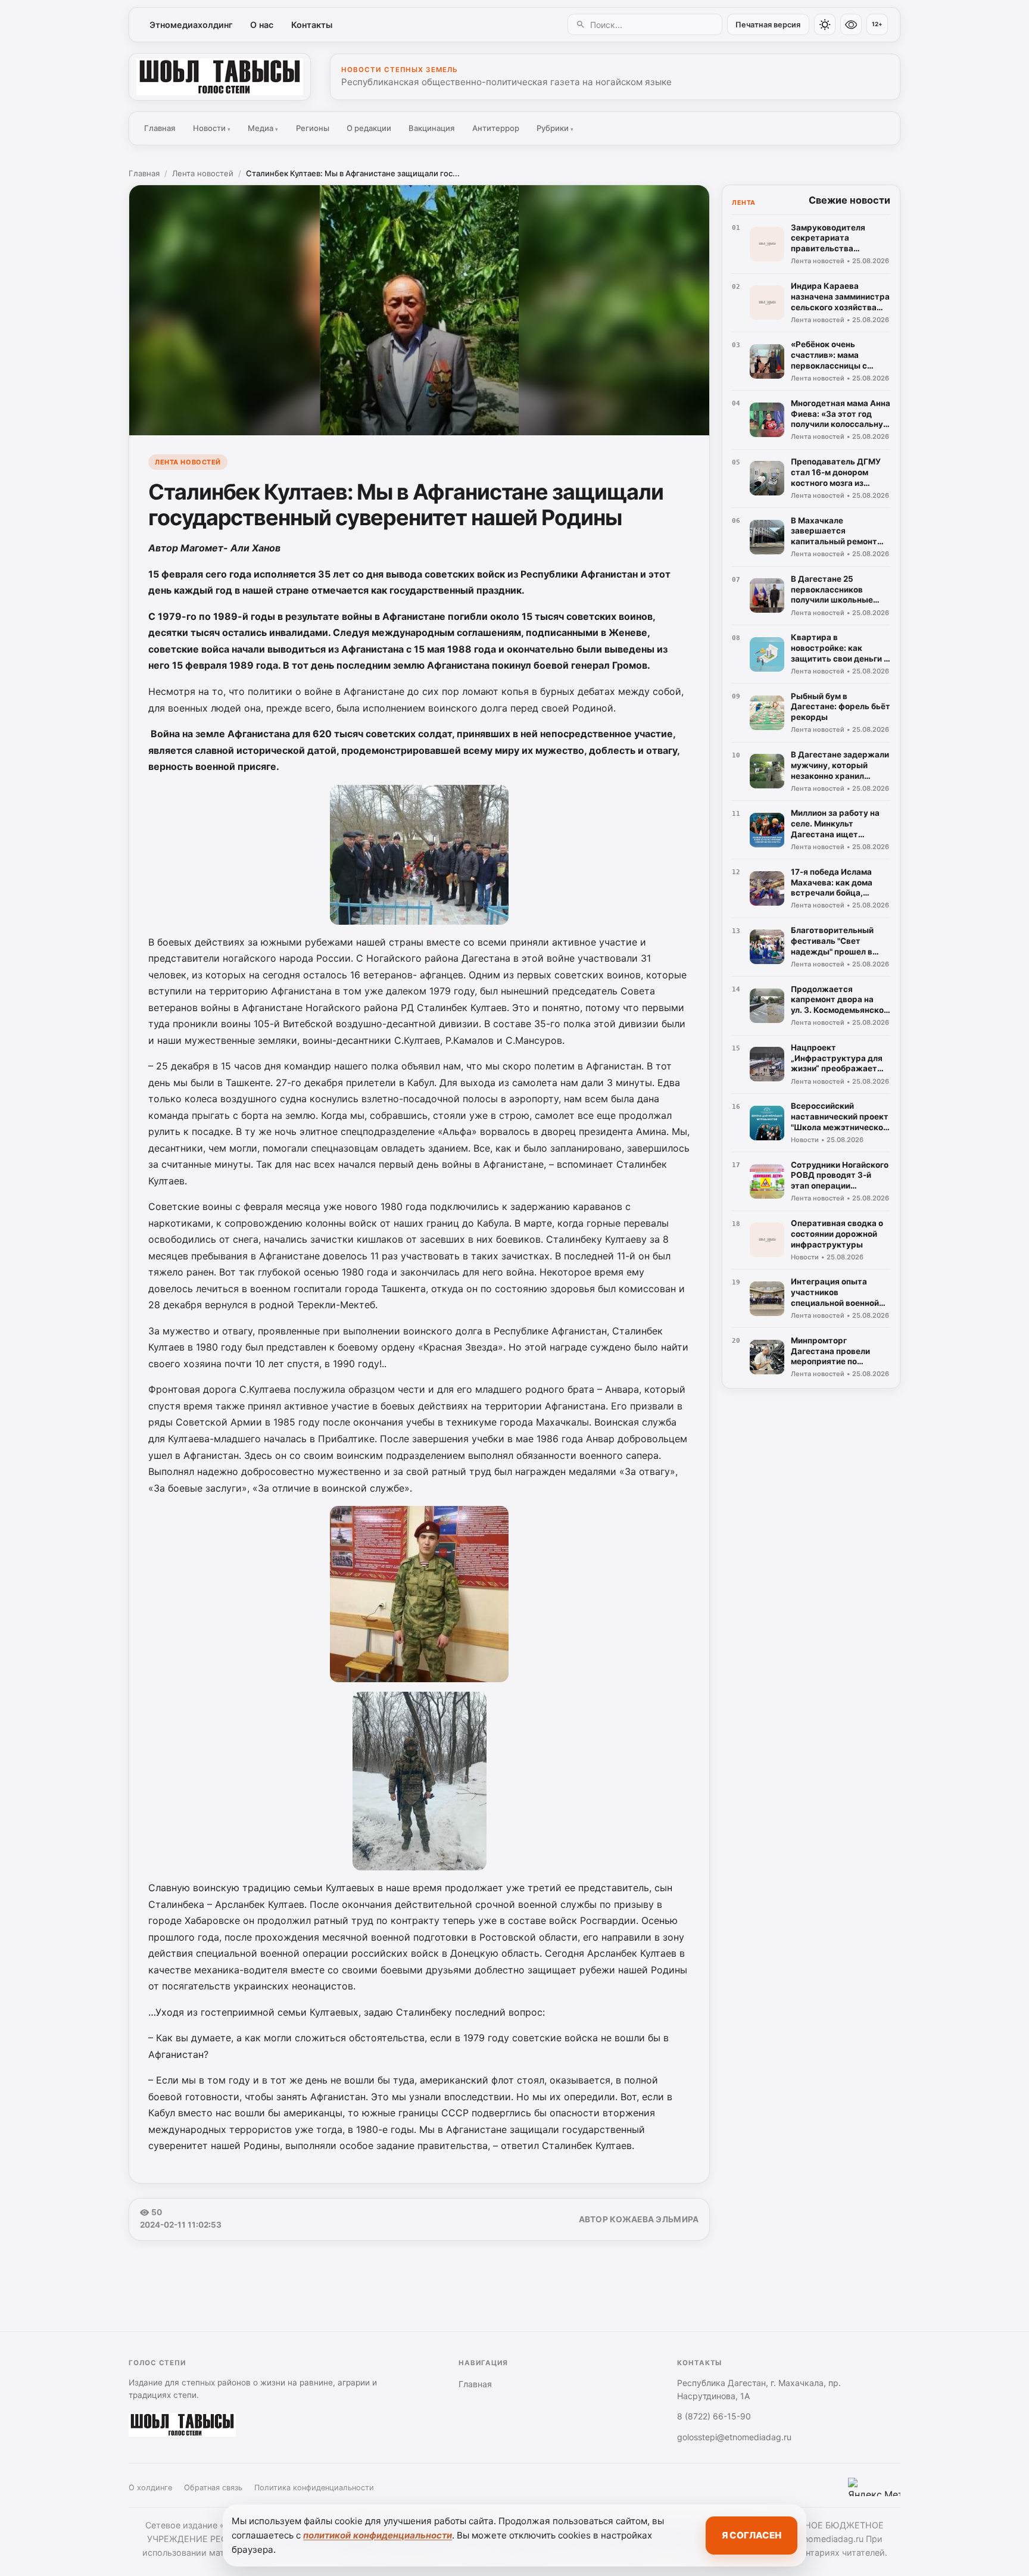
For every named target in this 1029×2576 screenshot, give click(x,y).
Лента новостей (203, 173)
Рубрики (555, 128)
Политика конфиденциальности (314, 2488)
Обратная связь (213, 2488)
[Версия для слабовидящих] (851, 24)
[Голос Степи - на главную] (220, 77)
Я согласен (752, 2535)
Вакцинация (431, 128)
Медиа (263, 128)
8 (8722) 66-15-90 (714, 2416)
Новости (212, 128)
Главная (160, 128)
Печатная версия (768, 25)
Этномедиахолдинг (191, 25)
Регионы (313, 128)
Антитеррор (496, 128)
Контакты (312, 25)
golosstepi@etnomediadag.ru (734, 2437)
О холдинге (150, 2488)
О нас (262, 25)
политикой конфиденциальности (378, 2535)
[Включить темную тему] (825, 24)
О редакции (369, 128)
